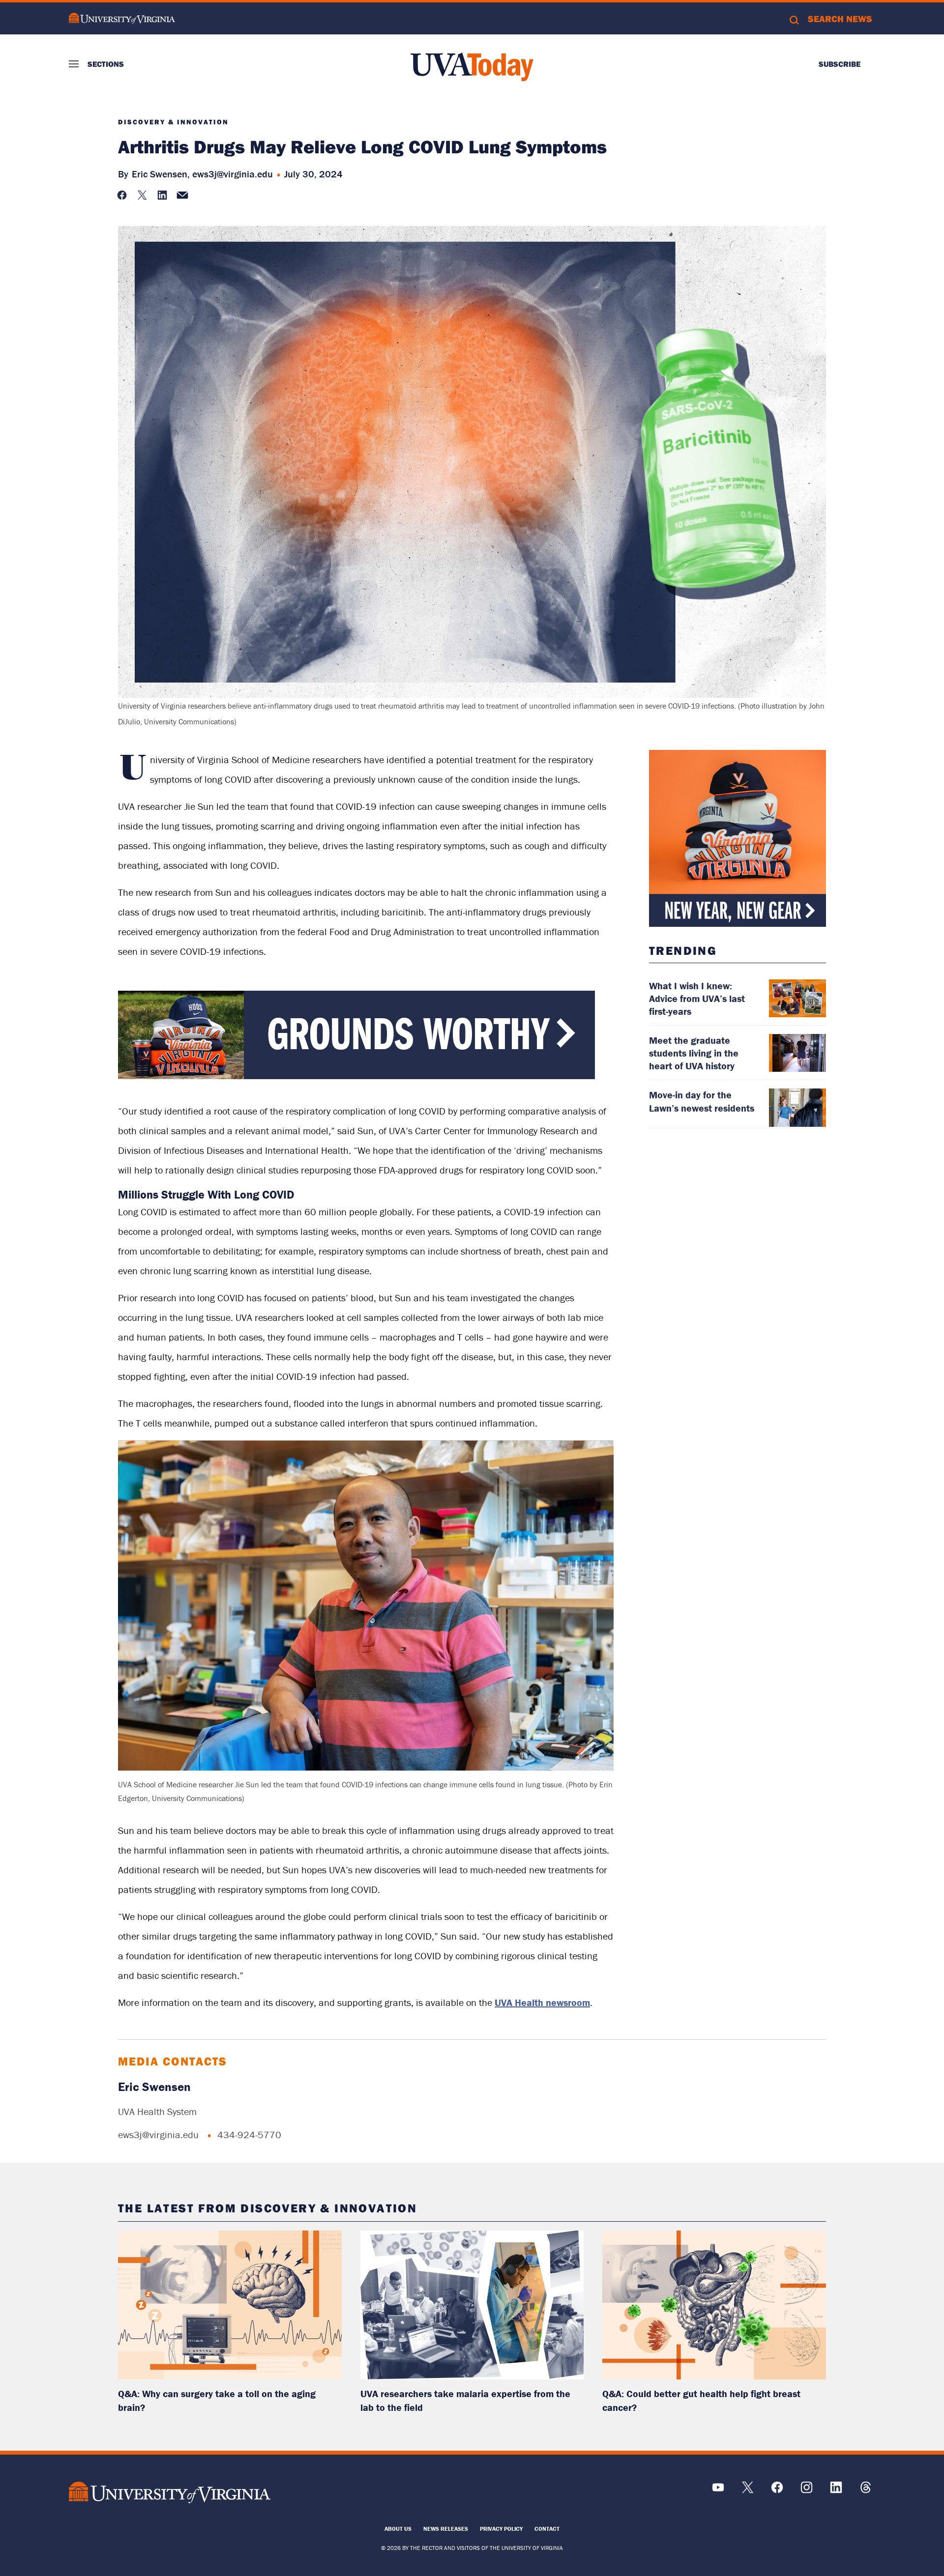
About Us (398, 2529)
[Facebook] (777, 2491)
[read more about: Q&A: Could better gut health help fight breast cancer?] (714, 2305)
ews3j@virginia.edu (233, 174)
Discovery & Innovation (173, 122)
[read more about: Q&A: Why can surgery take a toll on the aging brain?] (230, 2305)
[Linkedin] (836, 2491)
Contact (547, 2529)
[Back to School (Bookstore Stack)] (737, 838)
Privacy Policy (501, 2529)
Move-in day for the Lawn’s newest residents (702, 1101)
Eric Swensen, (161, 174)
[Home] (472, 67)
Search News (840, 19)
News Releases (446, 2529)
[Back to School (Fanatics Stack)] (356, 1076)
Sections (106, 64)
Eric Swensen (154, 2087)
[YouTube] (718, 2491)
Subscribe (840, 64)
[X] (748, 2491)
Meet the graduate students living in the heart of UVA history (694, 1053)
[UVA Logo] (170, 2492)
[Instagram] (807, 2491)
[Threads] (866, 2491)
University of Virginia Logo (122, 18)
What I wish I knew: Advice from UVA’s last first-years (697, 998)
